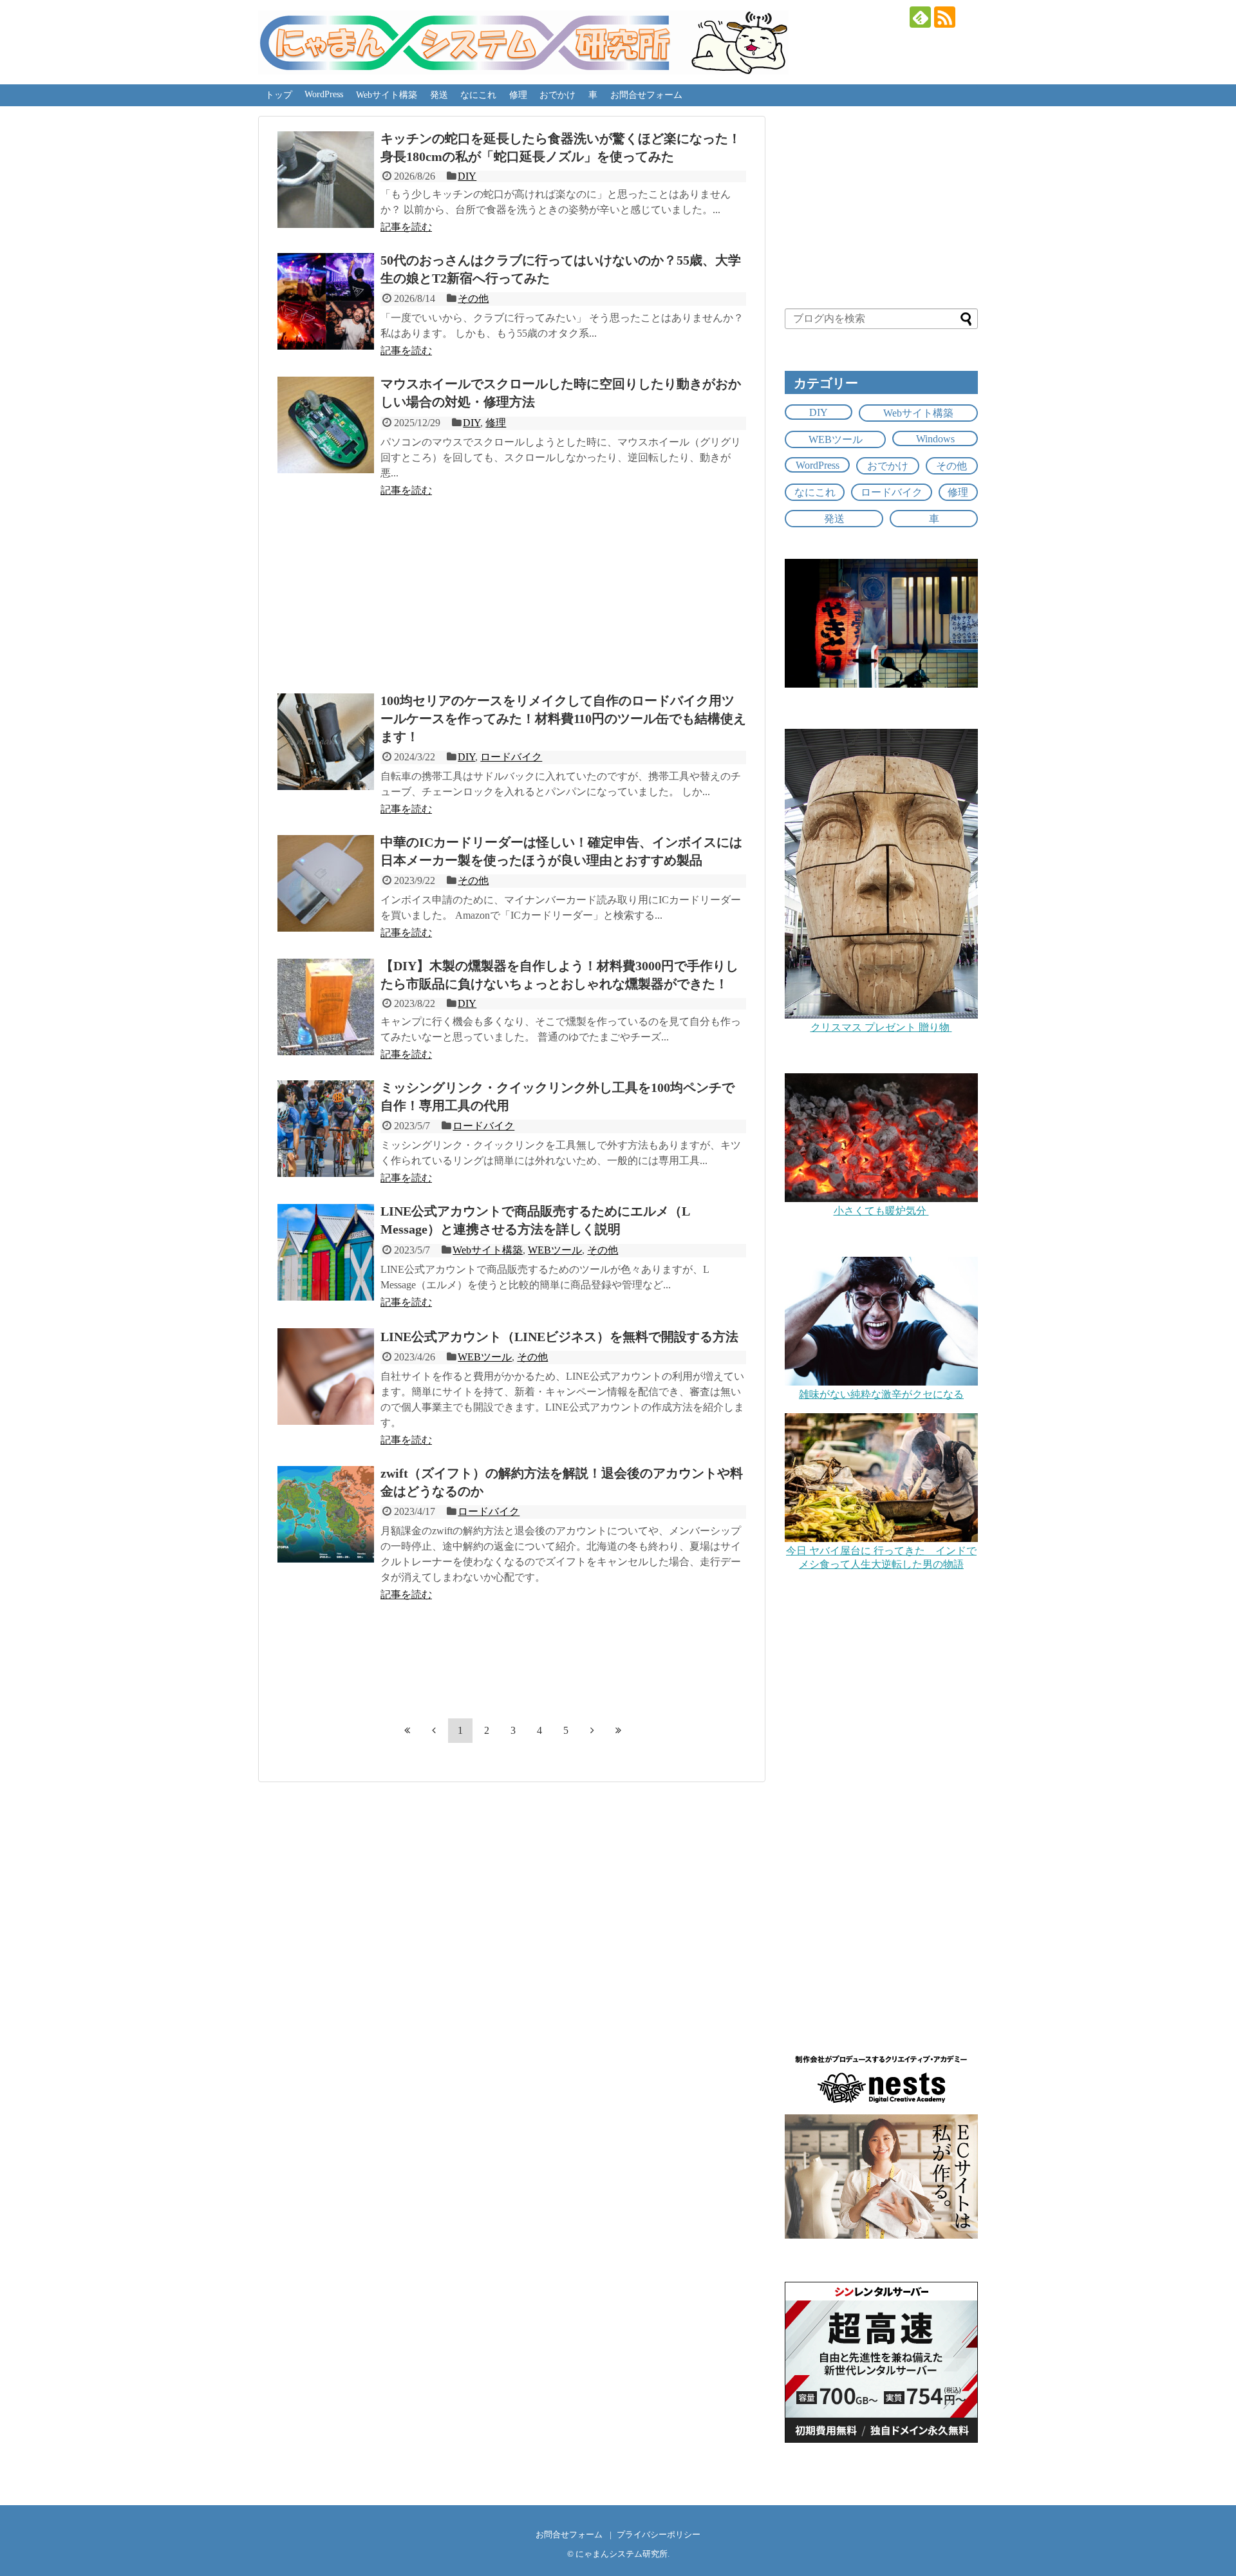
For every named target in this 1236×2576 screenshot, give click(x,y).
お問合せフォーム (646, 95)
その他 (473, 298)
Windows (935, 439)
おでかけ (557, 95)
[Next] (592, 1730)
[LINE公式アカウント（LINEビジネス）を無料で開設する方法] (326, 1377)
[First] (407, 1730)
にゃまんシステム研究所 (622, 2554)
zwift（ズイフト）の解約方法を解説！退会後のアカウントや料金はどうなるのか (562, 1482)
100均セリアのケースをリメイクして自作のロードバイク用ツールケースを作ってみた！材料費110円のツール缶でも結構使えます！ (563, 719)
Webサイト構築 (387, 95)
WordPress (324, 94)
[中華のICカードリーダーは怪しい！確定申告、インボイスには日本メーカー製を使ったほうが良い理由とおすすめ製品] (326, 883)
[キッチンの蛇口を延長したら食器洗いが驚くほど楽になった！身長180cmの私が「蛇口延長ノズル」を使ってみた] (326, 180)
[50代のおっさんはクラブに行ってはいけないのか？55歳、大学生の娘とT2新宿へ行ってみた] (326, 301)
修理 (518, 95)
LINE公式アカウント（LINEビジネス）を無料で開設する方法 (559, 1337)
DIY (467, 176)
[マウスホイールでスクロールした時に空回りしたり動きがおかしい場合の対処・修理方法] (326, 425)
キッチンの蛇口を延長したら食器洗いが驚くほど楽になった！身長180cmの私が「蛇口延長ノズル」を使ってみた (561, 147)
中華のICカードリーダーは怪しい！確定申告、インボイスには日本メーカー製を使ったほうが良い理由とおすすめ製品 (561, 851)
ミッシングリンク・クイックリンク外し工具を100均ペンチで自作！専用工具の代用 (557, 1096)
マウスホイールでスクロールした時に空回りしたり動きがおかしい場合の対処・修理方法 (561, 393)
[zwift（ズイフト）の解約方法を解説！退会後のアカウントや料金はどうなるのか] (326, 1514)
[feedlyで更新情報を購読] (920, 17)
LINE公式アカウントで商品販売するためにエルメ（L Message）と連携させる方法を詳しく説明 (535, 1220)
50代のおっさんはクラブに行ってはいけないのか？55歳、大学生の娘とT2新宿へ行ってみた (561, 269)
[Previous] (434, 1730)
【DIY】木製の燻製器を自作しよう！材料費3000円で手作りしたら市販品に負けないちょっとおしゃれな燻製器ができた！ (559, 975)
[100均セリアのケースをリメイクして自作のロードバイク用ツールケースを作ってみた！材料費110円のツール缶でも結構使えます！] (326, 742)
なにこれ (478, 95)
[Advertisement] (512, 590)
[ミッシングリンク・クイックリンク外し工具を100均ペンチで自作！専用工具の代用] (326, 1129)
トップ (279, 95)
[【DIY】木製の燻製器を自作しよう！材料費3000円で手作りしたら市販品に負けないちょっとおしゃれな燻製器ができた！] (326, 1007)
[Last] (619, 1730)
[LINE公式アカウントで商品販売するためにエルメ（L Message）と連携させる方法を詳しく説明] (326, 1252)
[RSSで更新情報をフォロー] (945, 17)
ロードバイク (511, 757)
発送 (439, 95)
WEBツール (555, 1250)
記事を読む (406, 227)
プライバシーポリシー (659, 2535)
